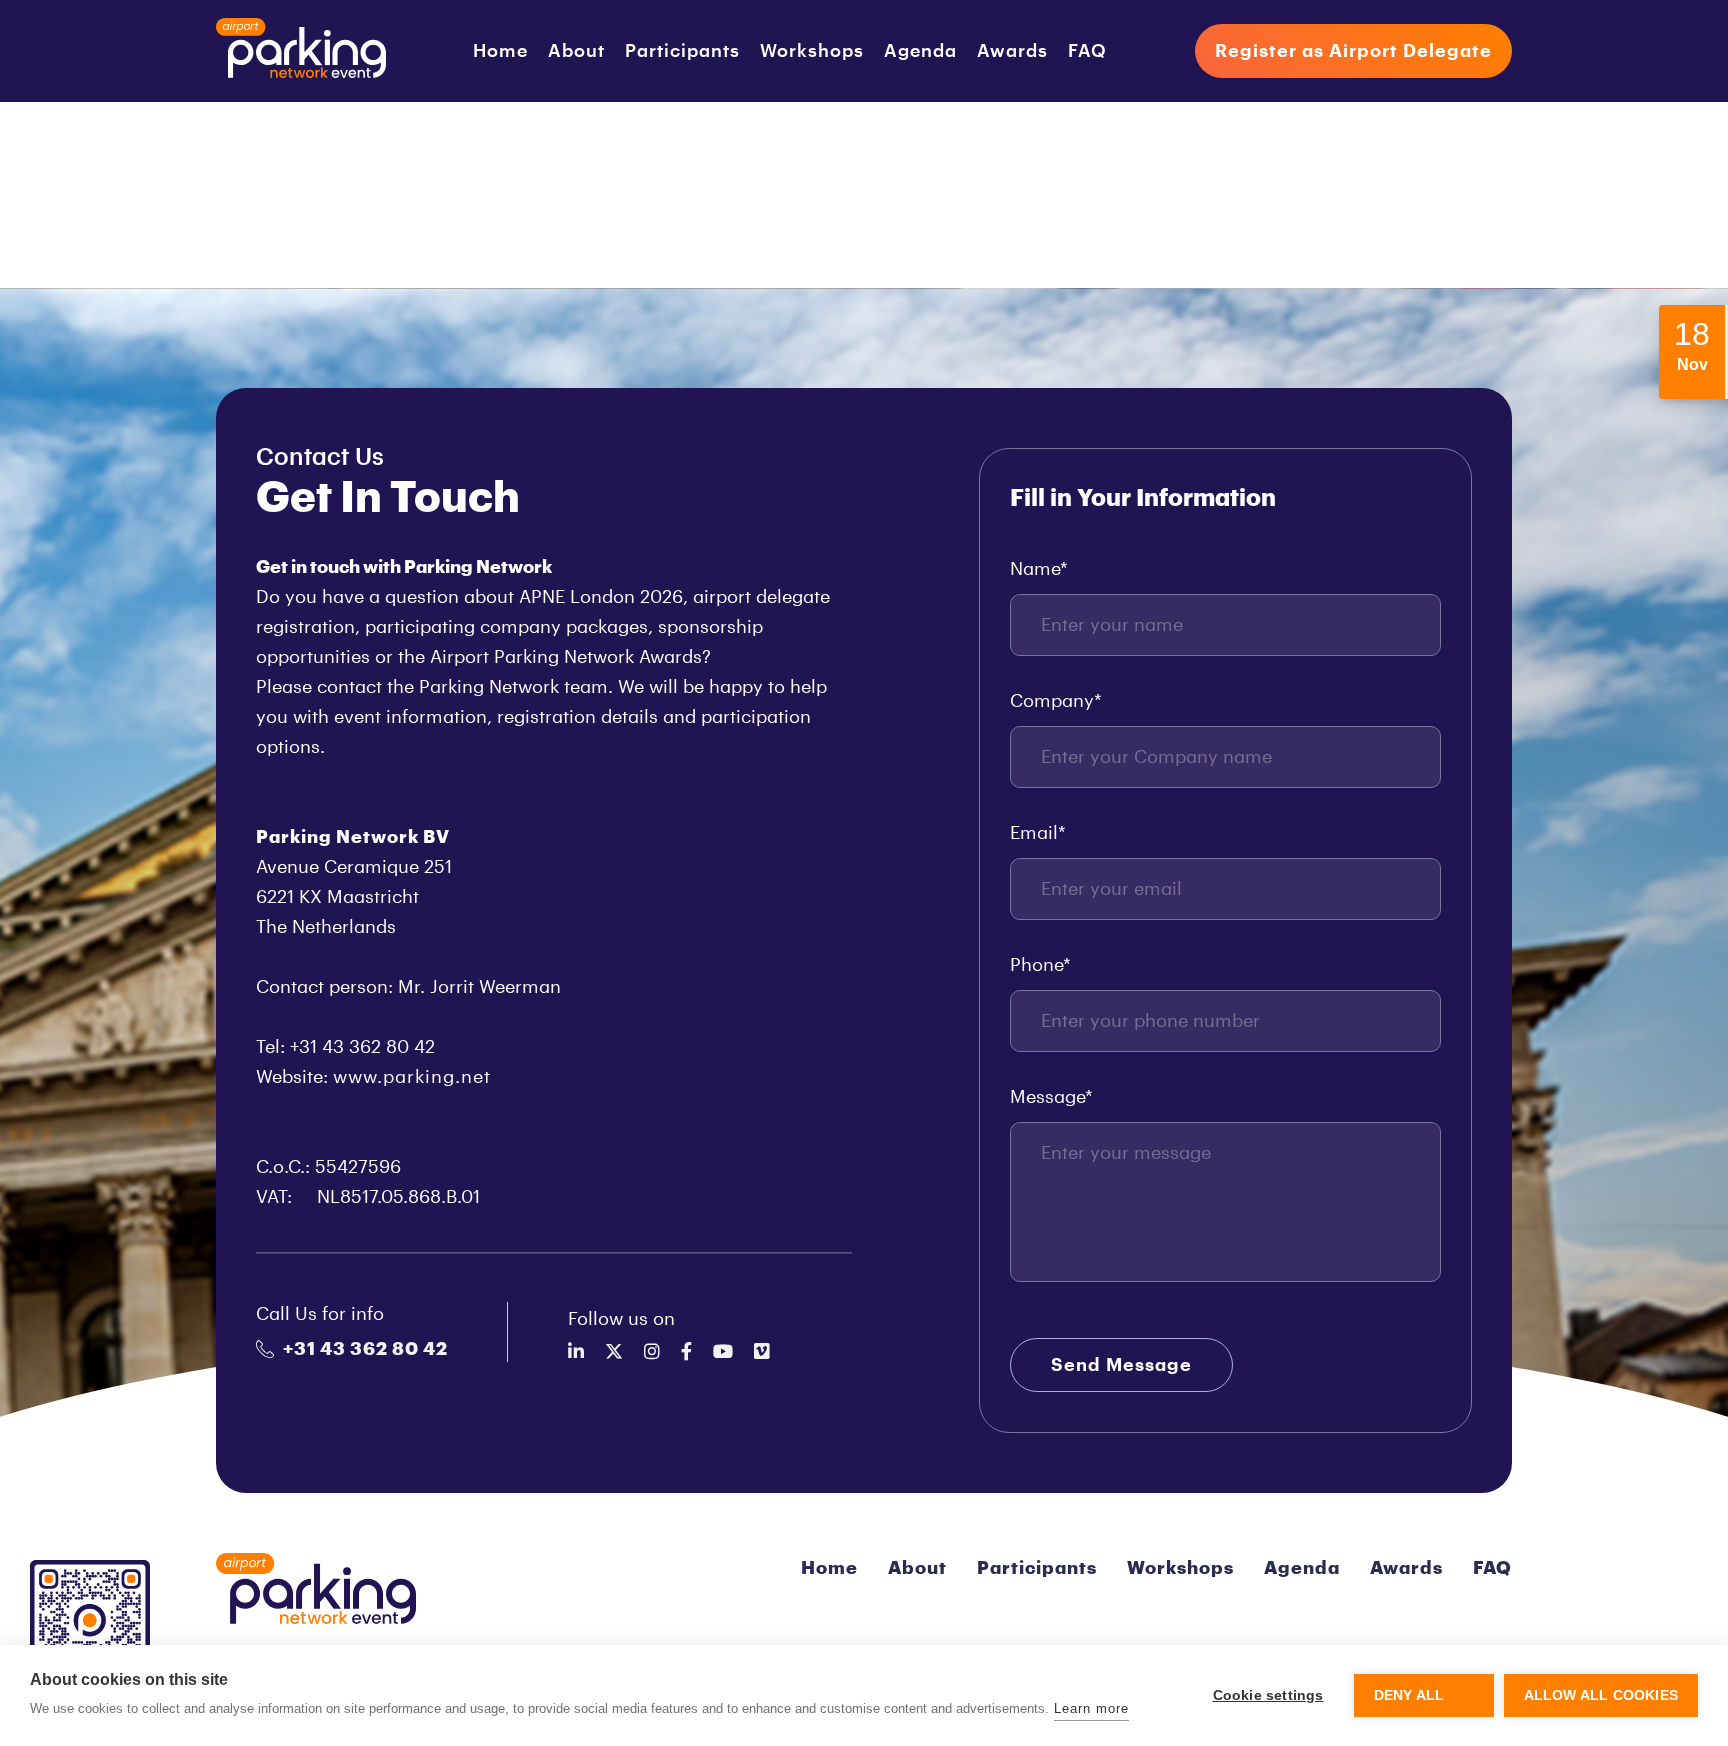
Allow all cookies (1601, 1695)
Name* (1039, 569)
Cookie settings (1268, 1695)
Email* (1038, 833)
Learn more (1091, 1708)
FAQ (1087, 51)
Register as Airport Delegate (1353, 51)
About (576, 51)
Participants (682, 51)
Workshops (812, 51)
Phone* (1040, 965)
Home (500, 51)
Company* (1056, 701)
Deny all (1409, 1695)
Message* (1051, 1097)
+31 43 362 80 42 (365, 1349)
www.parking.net (412, 1077)
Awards (1012, 51)
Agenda (920, 51)
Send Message (1121, 1365)
